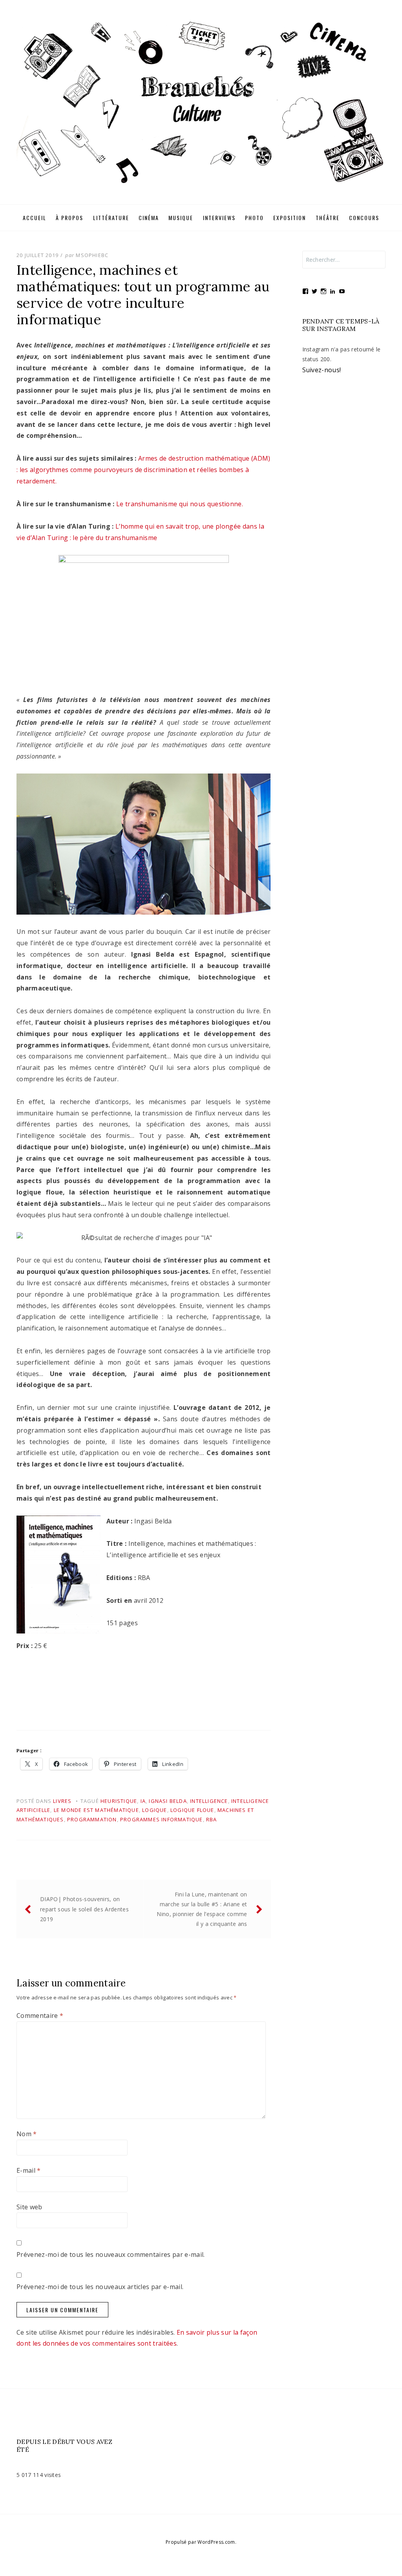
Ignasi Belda (168, 1801)
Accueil (35, 218)
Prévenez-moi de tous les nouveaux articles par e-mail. (100, 2287)
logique (154, 1810)
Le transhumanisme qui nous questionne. (179, 504)
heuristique (119, 1801)
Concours (364, 218)
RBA (212, 1819)
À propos (69, 218)
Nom (27, 2134)
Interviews (219, 218)
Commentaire (40, 2016)
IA (143, 1801)
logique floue (192, 1810)
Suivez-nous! (322, 370)
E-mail (29, 2170)
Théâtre (328, 218)
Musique (181, 218)
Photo (254, 218)
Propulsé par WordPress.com (200, 2542)
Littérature (111, 218)
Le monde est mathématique (96, 1810)
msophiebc (92, 255)
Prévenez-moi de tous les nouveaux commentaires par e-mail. (111, 2254)
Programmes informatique (162, 1819)
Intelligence (209, 1801)
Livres (62, 1801)
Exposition (290, 218)
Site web (29, 2207)
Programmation (92, 1819)
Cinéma (149, 218)
